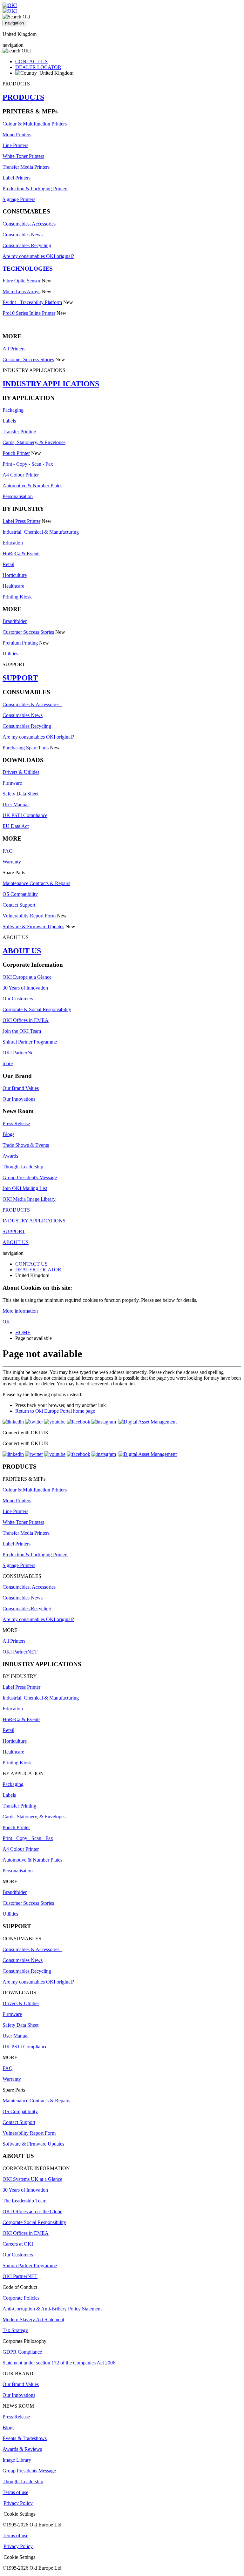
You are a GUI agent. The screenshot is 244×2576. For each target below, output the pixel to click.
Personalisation (18, 496)
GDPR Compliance (22, 2352)
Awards (10, 1156)
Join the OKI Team (22, 1031)
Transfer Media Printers (26, 167)
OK (6, 1322)
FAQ (8, 851)
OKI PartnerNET (20, 1652)
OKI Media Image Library (29, 1199)
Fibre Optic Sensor (21, 281)
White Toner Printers (23, 156)
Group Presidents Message (29, 2471)
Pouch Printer (16, 453)
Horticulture (15, 575)
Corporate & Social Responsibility (37, 1009)
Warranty (12, 862)
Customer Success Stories (28, 359)
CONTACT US (31, 61)
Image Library (17, 2460)
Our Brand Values (21, 1088)
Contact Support (19, 905)
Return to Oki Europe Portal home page (55, 1411)
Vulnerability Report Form (29, 916)
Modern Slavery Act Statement (33, 2319)
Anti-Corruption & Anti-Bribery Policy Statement (52, 2309)
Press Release (16, 1123)
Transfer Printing (19, 432)
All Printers (14, 349)
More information (20, 1311)
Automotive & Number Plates (32, 486)
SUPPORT (20, 678)
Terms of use (15, 2492)
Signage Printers (19, 199)
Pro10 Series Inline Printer (29, 313)
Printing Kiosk (17, 597)
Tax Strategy (15, 2330)
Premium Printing (20, 643)
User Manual (16, 805)
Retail (8, 564)
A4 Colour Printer (21, 475)
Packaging (13, 410)
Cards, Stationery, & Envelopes (34, 442)
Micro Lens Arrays (21, 291)
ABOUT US (22, 951)
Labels (9, 421)
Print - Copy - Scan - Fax (28, 464)
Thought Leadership (23, 1167)
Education (13, 543)
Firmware (12, 783)
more (8, 1063)
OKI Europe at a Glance (27, 977)
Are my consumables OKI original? (38, 256)
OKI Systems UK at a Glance (32, 2179)
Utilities (10, 654)
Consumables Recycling (27, 245)
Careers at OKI (18, 2244)
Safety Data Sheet (20, 794)
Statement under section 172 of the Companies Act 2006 (59, 2363)
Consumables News (23, 235)
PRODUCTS (23, 97)
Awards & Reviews (22, 2449)
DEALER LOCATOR (38, 67)
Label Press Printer (21, 521)
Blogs (8, 1134)
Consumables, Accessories (29, 224)
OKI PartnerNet (19, 1053)
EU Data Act (16, 826)
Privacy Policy (18, 2503)
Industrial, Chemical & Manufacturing (41, 532)
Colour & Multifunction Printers (35, 124)
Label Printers (17, 178)
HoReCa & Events (21, 554)
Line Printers (15, 145)
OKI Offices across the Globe (32, 2211)
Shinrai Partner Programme (30, 1042)
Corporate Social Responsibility (34, 2222)
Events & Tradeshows (25, 2438)
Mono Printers (17, 135)
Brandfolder (15, 621)
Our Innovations (19, 1099)
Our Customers (18, 999)
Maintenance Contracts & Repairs (36, 883)
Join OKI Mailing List (25, 1188)
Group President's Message (30, 1177)
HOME (23, 1332)
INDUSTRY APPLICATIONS (51, 384)
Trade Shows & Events (26, 1145)
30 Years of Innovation (25, 988)
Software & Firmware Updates (33, 926)
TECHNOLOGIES (28, 269)
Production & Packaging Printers (35, 189)
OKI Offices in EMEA (26, 1020)
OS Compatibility (20, 894)
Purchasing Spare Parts (26, 748)
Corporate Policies (21, 2298)
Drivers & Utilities (21, 772)
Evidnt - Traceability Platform (32, 302)
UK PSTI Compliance (25, 815)
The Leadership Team (24, 2201)
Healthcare (13, 586)
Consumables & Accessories (32, 704)
